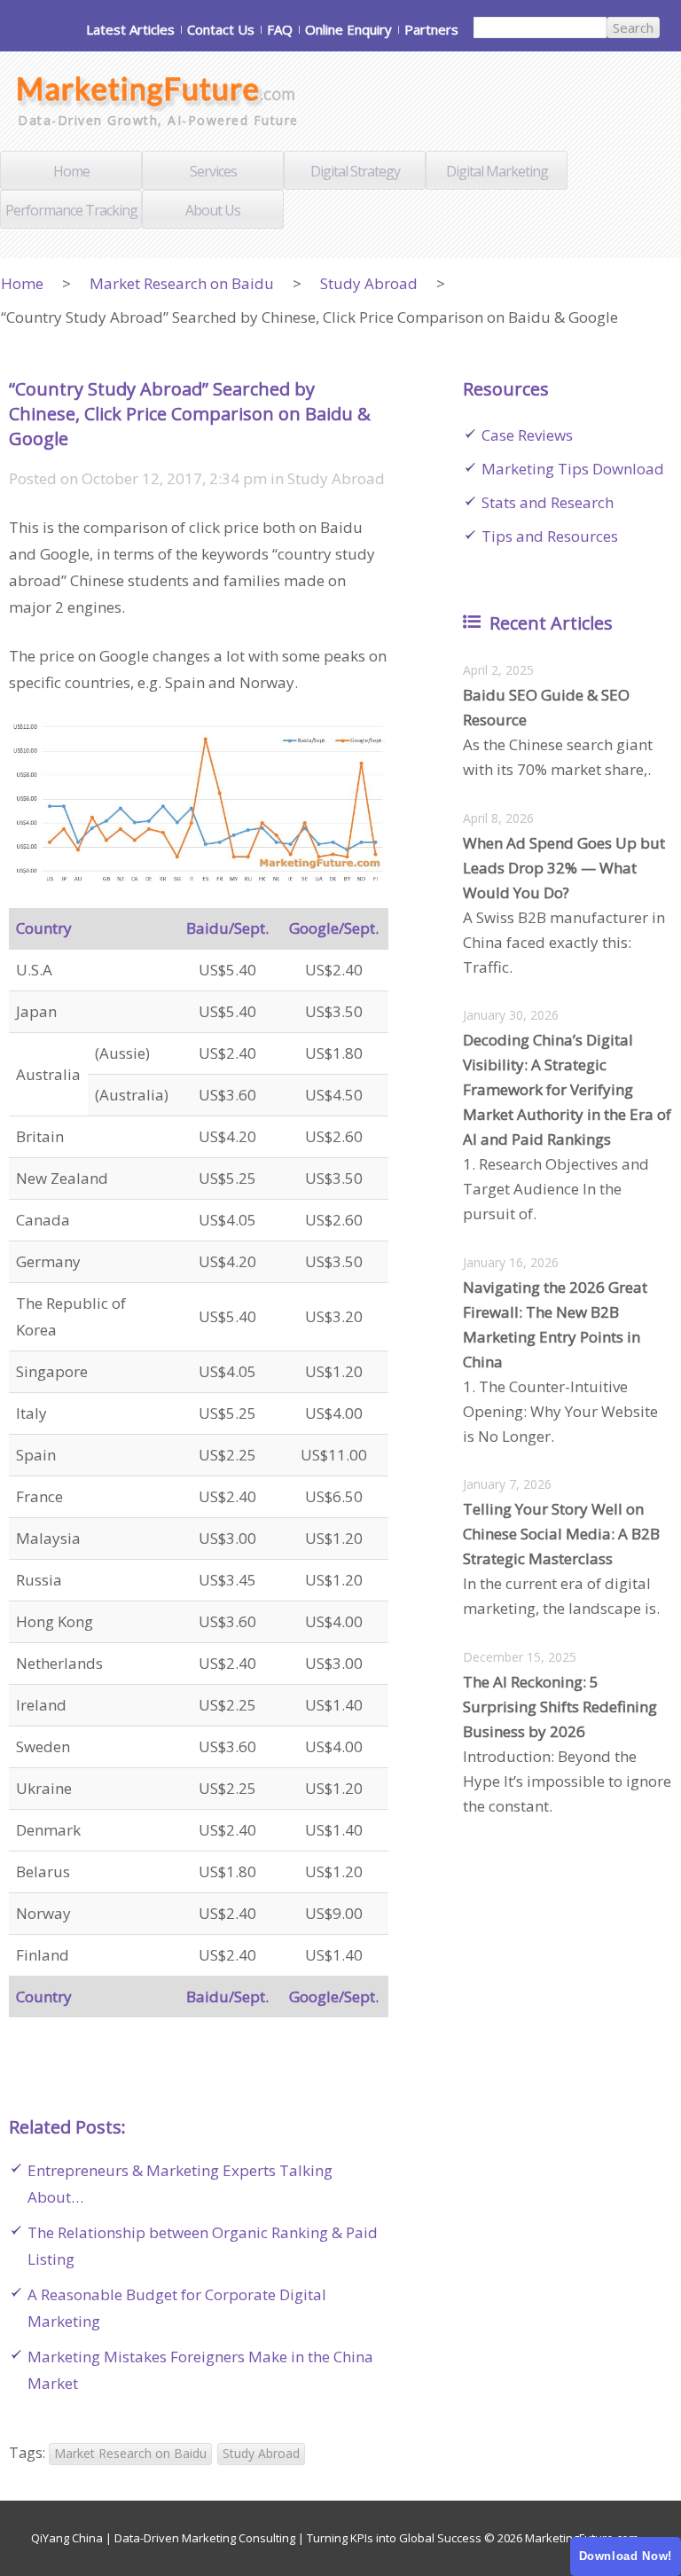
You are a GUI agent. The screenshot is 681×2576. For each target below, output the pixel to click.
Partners (431, 29)
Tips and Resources (550, 536)
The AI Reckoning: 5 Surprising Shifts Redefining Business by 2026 (560, 1707)
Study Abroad (369, 283)
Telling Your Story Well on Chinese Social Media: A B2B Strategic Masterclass (561, 1534)
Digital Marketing (497, 171)
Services (213, 171)
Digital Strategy (355, 171)
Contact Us (221, 29)
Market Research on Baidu (182, 283)
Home (71, 171)
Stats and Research (548, 502)
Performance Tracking (71, 210)
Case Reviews (527, 435)
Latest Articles (130, 29)
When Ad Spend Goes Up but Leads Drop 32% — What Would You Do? (564, 868)
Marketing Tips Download (573, 469)
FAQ (280, 29)
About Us (213, 210)
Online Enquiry (348, 29)
